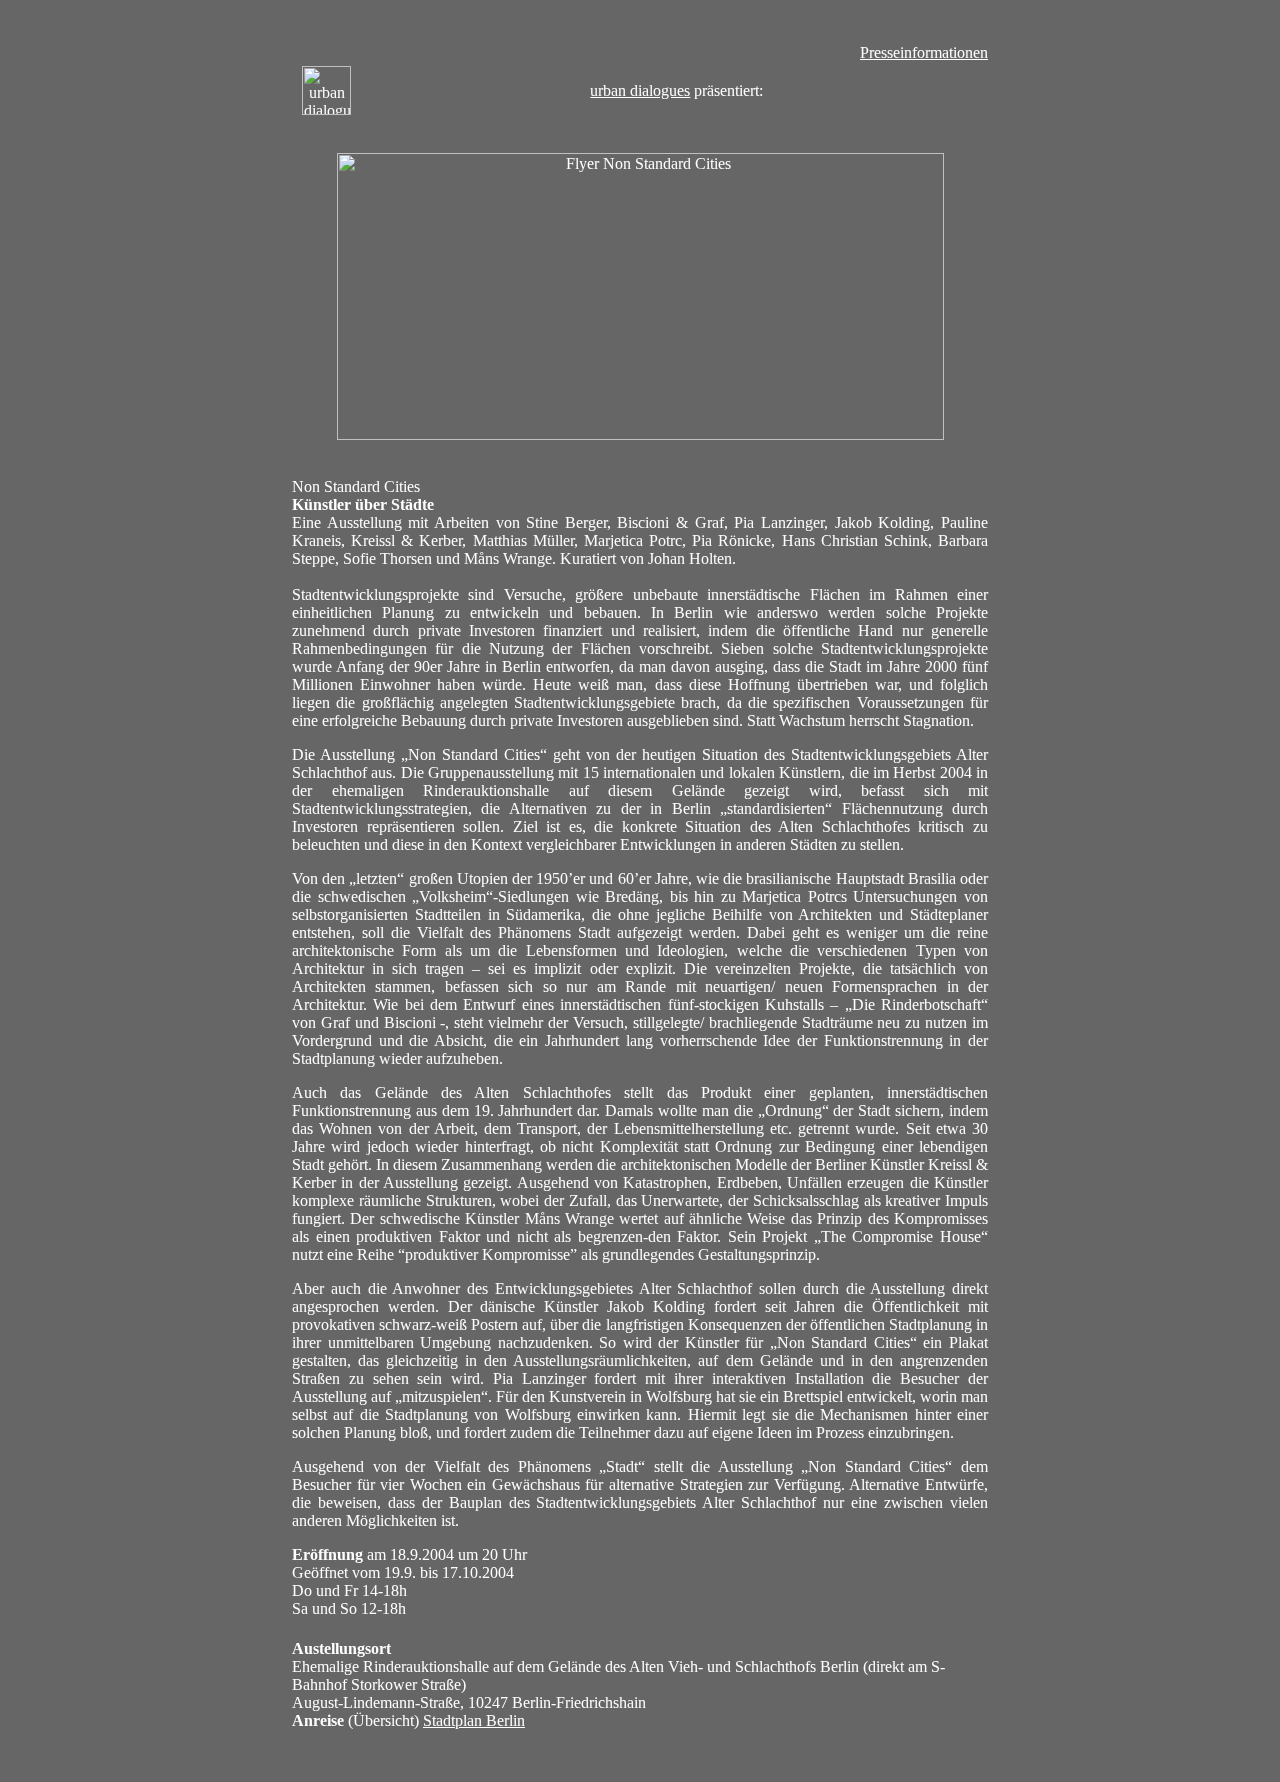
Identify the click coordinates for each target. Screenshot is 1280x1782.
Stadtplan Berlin (474, 1720)
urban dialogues (640, 90)
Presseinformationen (924, 52)
